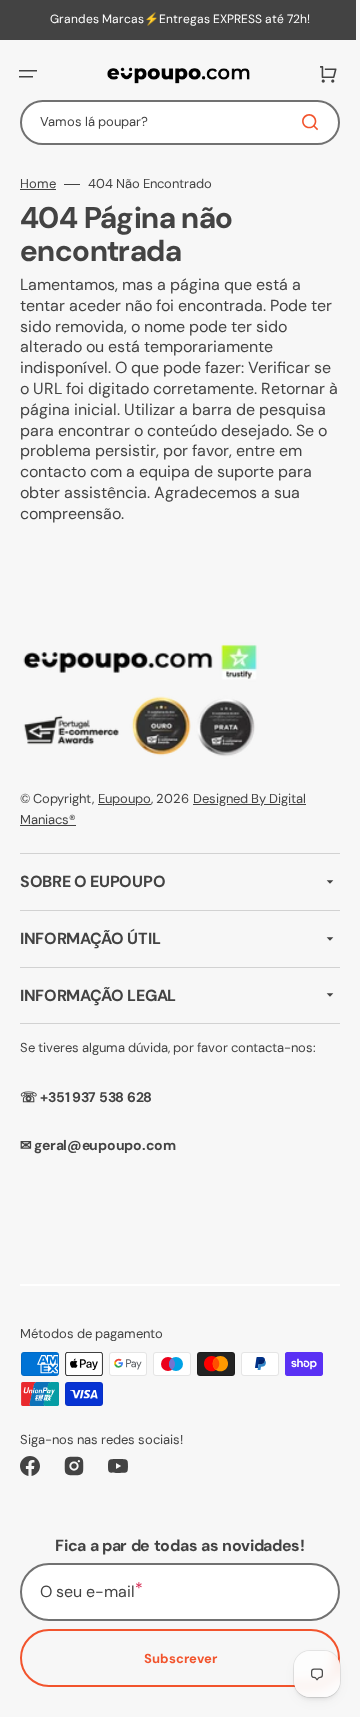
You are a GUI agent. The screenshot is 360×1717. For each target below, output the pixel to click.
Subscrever (172, 1658)
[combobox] (172, 122)
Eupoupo (124, 798)
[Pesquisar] (299, 122)
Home (38, 184)
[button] (28, 74)
